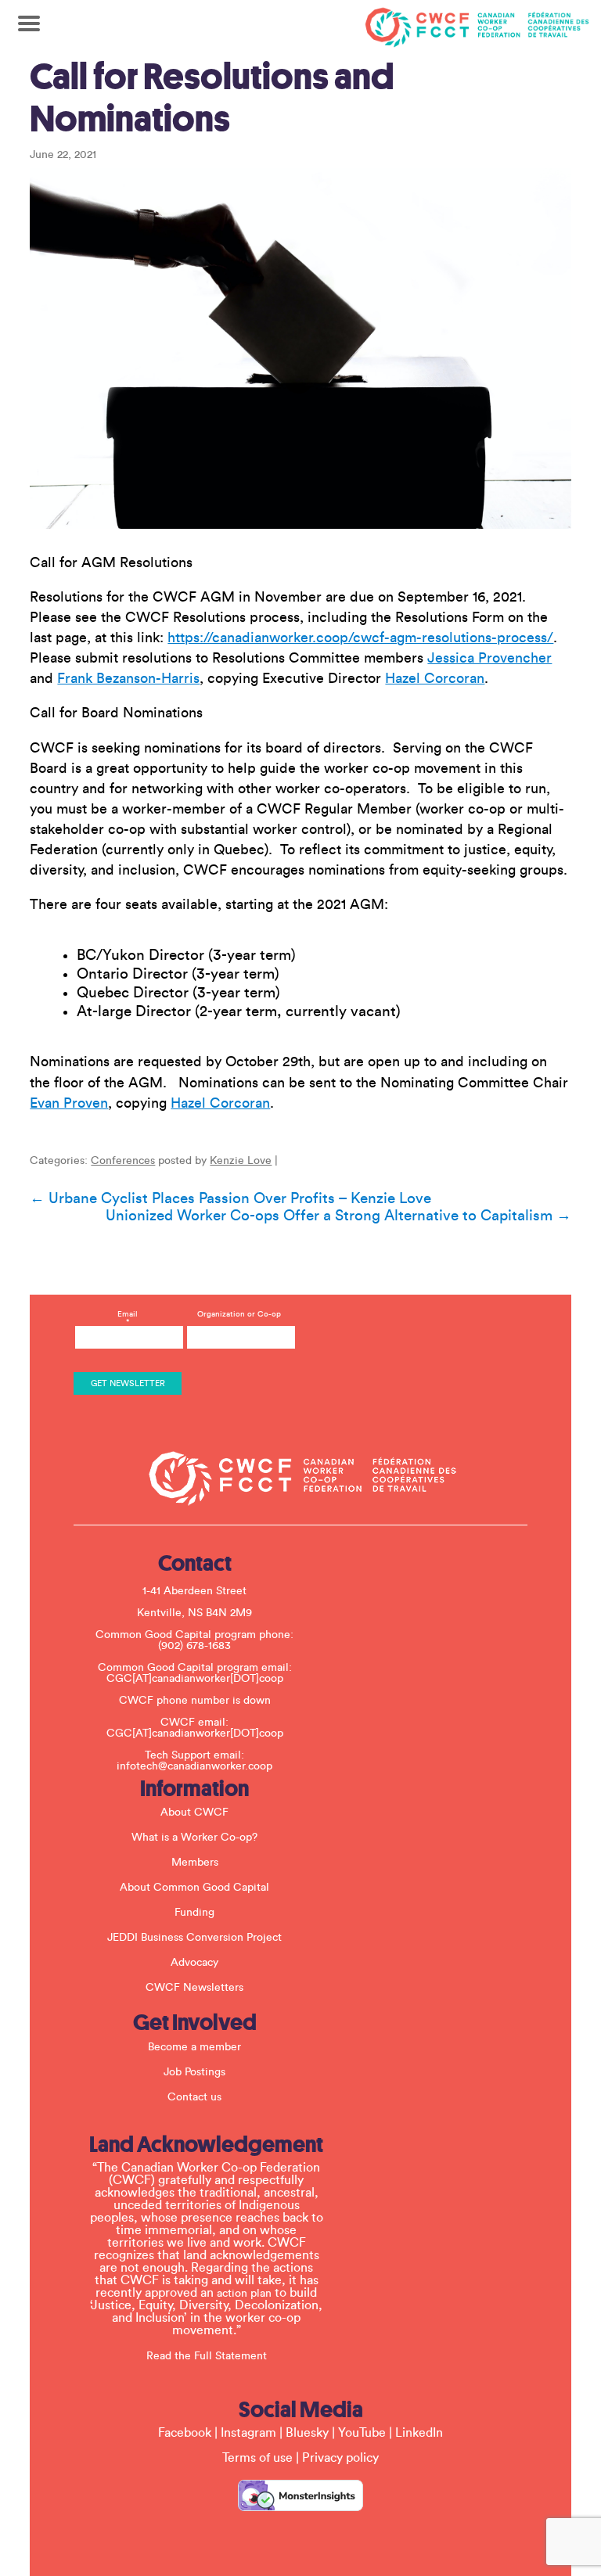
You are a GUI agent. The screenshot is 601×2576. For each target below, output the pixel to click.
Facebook (185, 2433)
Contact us (194, 2097)
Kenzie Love (241, 1161)
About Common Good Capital (194, 1888)
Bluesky (307, 2433)
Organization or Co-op (239, 1314)
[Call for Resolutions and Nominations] (300, 348)
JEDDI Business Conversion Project (194, 1938)
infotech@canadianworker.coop (194, 1766)
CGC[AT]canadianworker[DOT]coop (195, 1679)
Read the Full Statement (207, 2356)
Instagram (248, 2433)
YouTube (362, 2433)
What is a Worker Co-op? (194, 1838)
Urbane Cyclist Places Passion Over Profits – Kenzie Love (230, 1198)
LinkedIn (419, 2433)
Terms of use (257, 2458)
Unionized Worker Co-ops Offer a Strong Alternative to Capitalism (338, 1216)
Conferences (123, 1161)
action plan (244, 2294)
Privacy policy (340, 2458)
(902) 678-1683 (194, 1646)
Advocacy (194, 1963)
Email (128, 1318)
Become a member (194, 2047)
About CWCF (194, 1813)
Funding (194, 1913)
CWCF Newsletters (194, 1988)
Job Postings (194, 2072)
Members (195, 1863)
